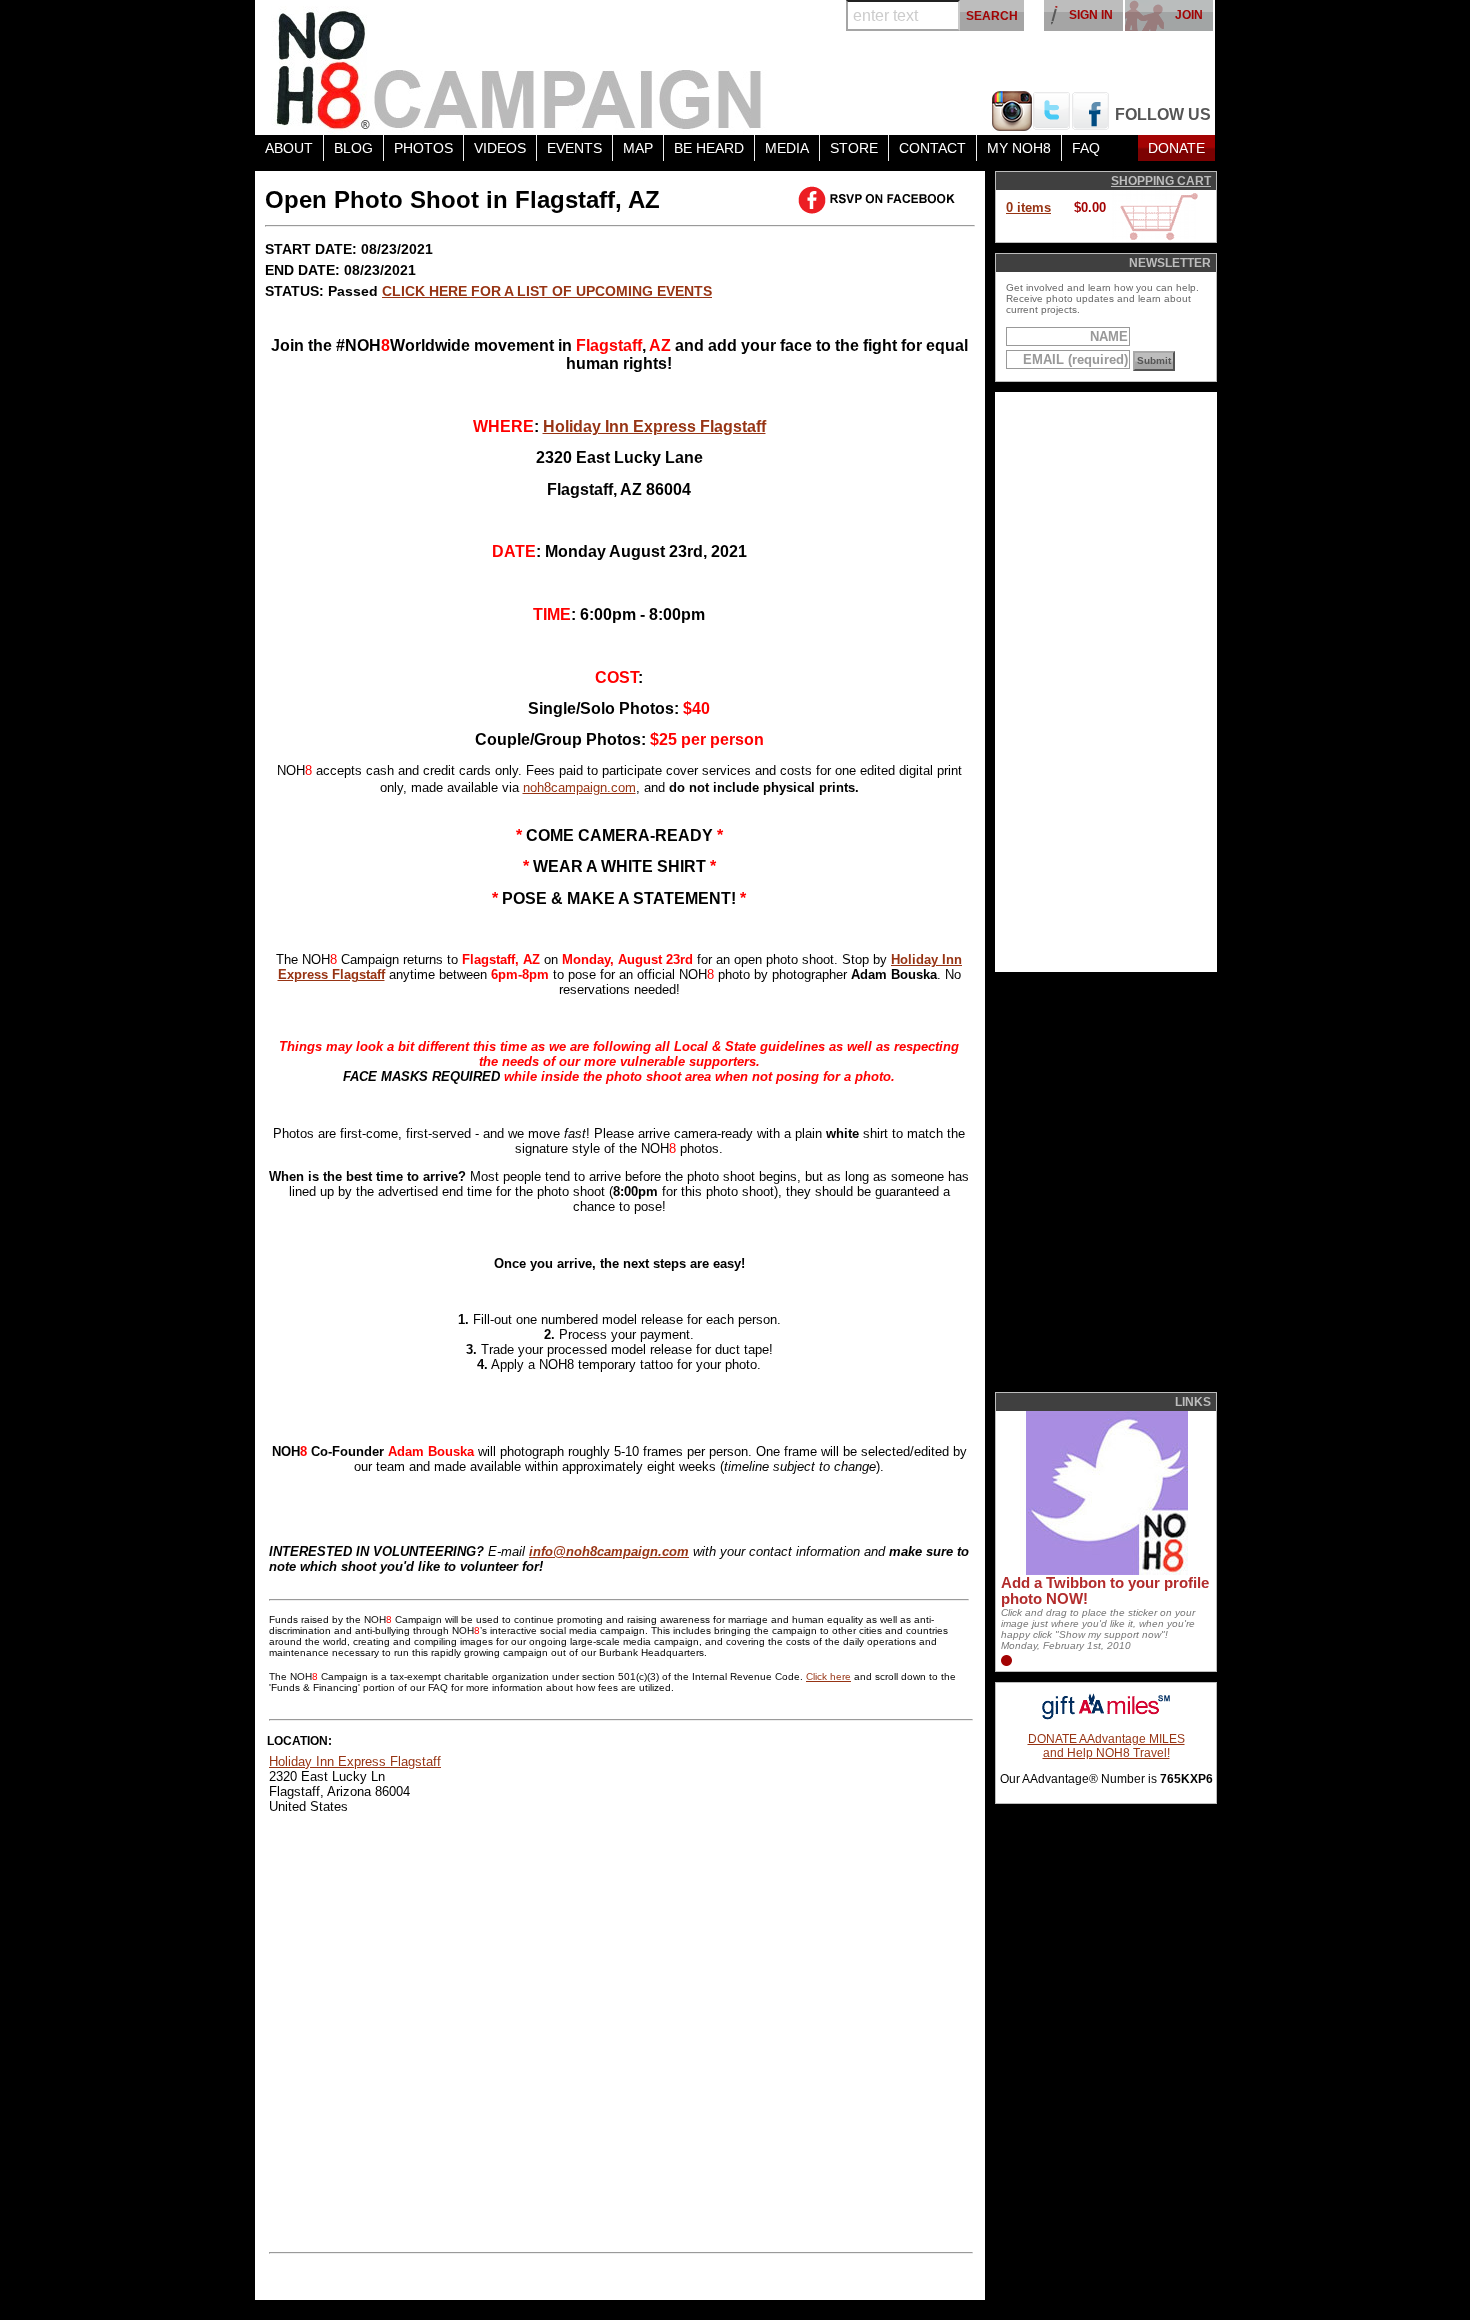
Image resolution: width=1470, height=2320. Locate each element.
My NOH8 (1019, 148)
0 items (1028, 207)
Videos (500, 148)
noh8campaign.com (579, 787)
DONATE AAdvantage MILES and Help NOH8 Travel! (1106, 1746)
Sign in (1091, 15)
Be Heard (709, 148)
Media (787, 148)
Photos (423, 148)
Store (854, 148)
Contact (932, 148)
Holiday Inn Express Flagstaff (654, 426)
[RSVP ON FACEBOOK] (880, 200)
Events (574, 148)
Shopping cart (1161, 181)
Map (638, 148)
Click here (828, 1676)
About (289, 148)
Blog (353, 148)
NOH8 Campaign (520, 67)
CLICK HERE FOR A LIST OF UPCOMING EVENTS (547, 291)
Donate (1176, 148)
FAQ (1086, 148)
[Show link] (1105, 1571)
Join (1189, 15)
